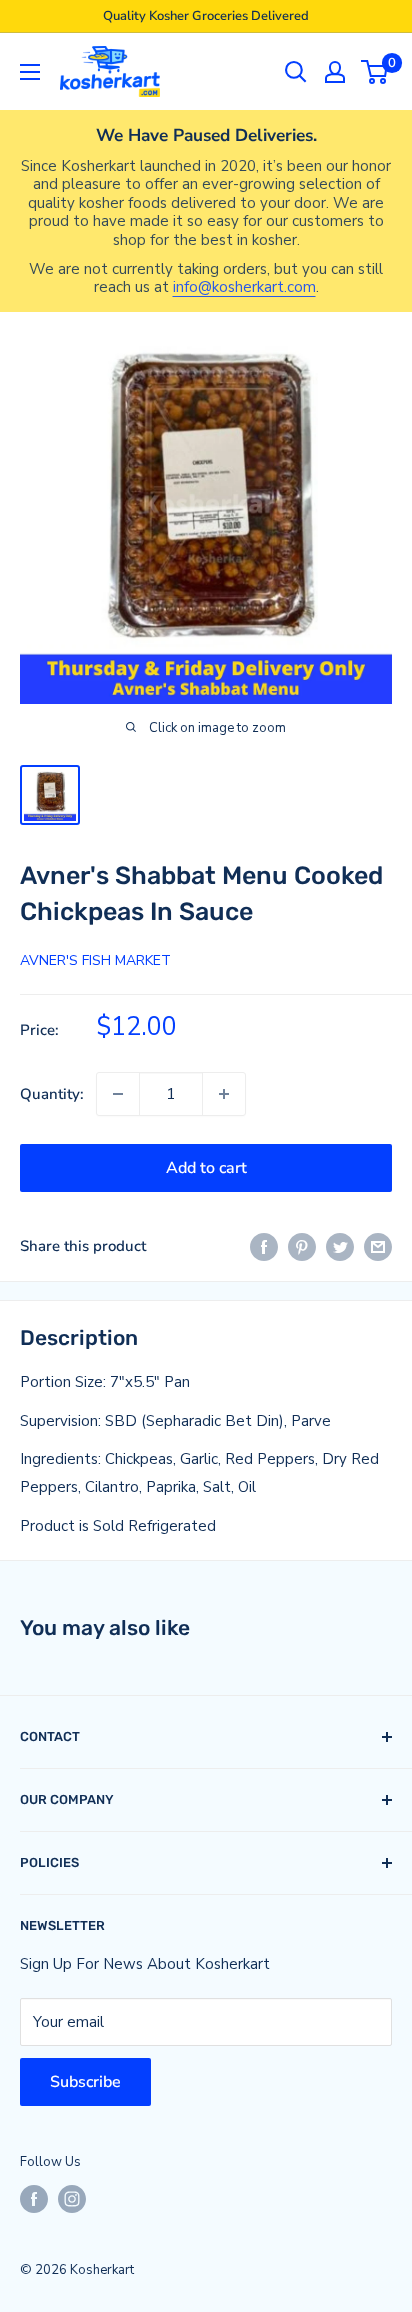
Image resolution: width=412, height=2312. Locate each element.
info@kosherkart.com (244, 287)
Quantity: (52, 1094)
